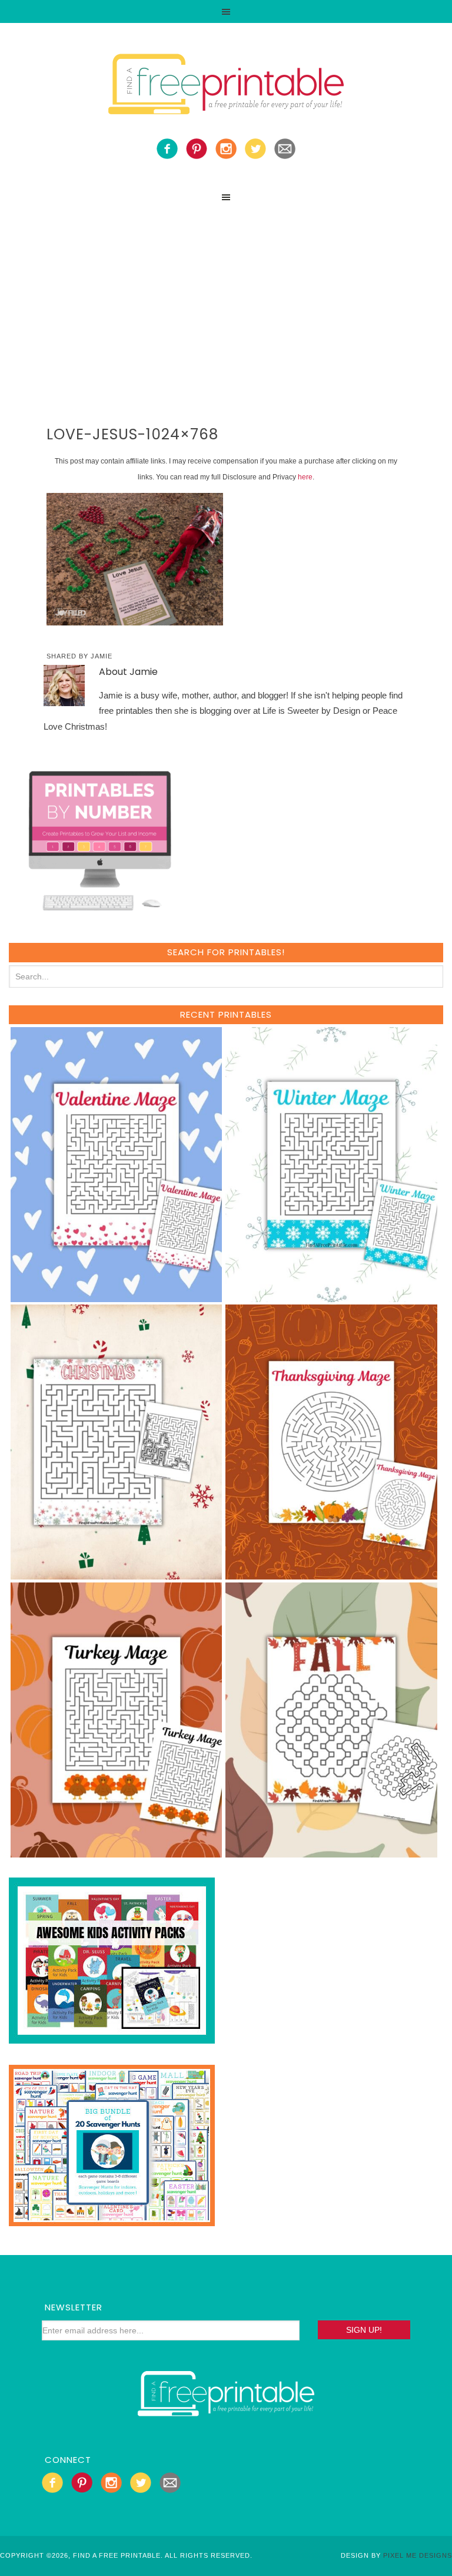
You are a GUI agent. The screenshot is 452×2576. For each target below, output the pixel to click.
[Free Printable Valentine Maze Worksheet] (116, 1297)
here (305, 477)
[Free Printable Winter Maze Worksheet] (331, 1297)
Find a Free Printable (226, 87)
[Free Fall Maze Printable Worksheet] (331, 1852)
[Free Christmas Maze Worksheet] (116, 1574)
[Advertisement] (226, 297)
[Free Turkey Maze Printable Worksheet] (116, 1852)
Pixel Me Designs (418, 2555)
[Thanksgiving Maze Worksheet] (331, 1574)
